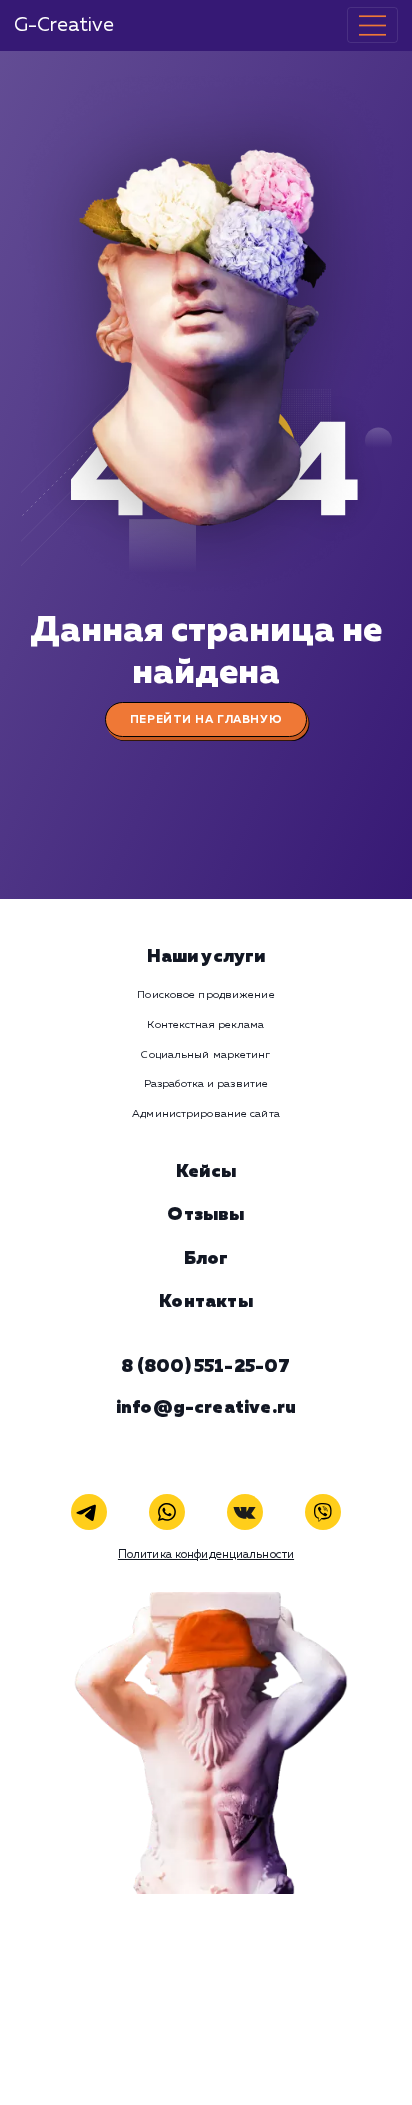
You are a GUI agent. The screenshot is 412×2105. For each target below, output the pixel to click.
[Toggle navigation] (372, 25)
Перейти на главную (206, 719)
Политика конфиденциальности (206, 1555)
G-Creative (64, 25)
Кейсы (206, 1172)
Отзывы (205, 1215)
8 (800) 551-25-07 (205, 1367)
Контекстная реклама (205, 1025)
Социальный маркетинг (205, 1055)
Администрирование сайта (205, 1114)
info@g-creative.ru (206, 1408)
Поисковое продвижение (205, 995)
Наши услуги (206, 957)
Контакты (205, 1302)
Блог (206, 1259)
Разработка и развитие (206, 1084)
